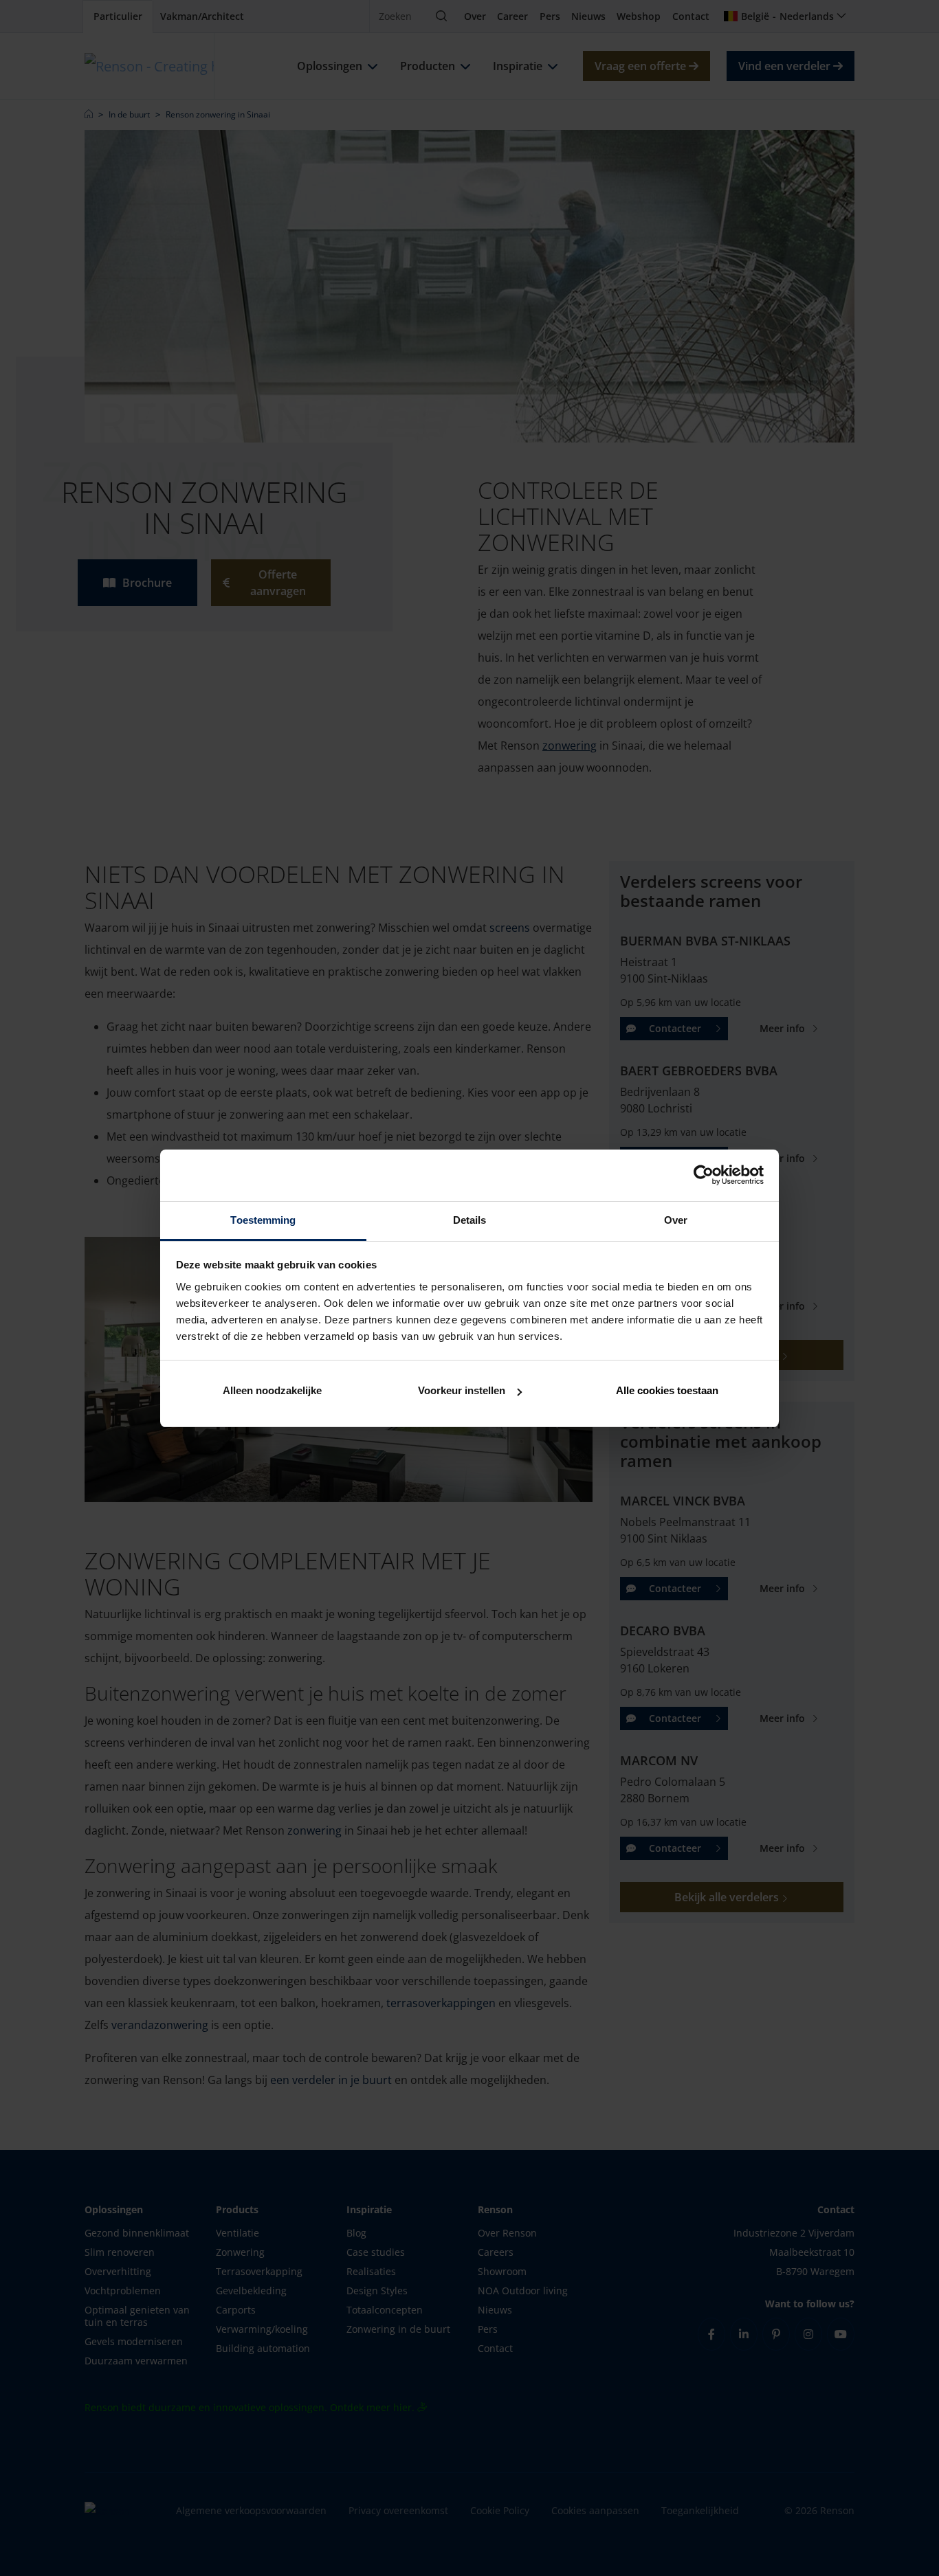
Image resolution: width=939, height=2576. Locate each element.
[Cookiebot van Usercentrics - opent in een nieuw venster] (704, 1175)
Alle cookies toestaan (667, 1390)
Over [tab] (676, 1220)
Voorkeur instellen (462, 1390)
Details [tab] (470, 1220)
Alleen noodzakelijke (272, 1390)
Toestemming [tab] (263, 1220)
